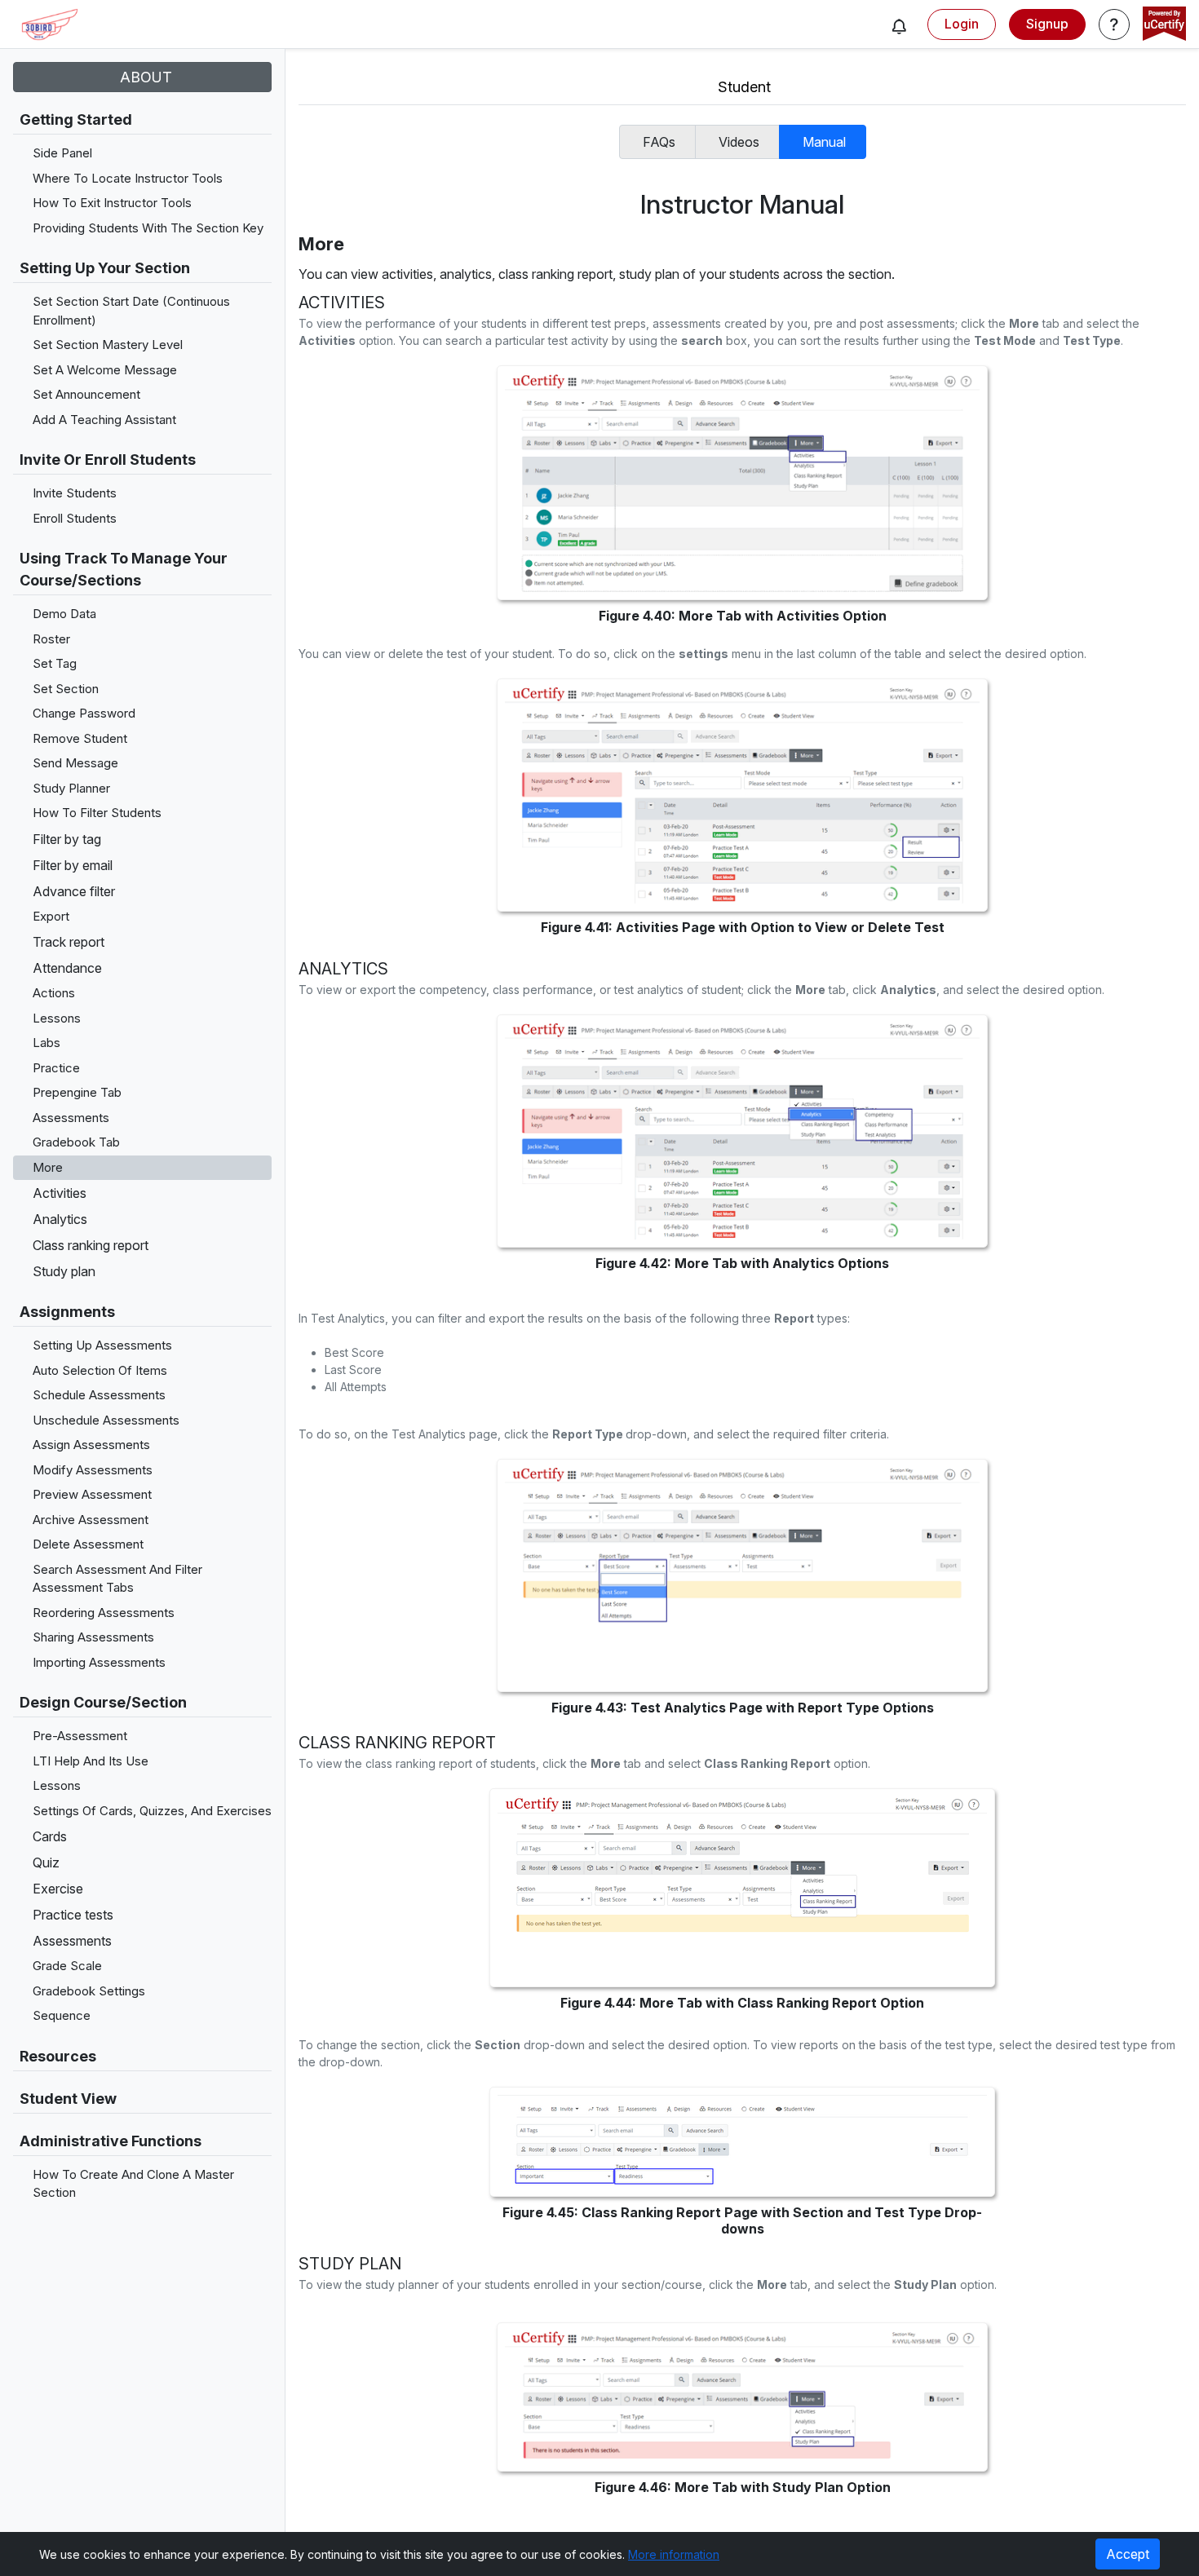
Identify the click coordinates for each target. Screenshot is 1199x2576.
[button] (899, 26)
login (962, 24)
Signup (1047, 24)
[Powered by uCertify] (1164, 25)
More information (674, 2554)
